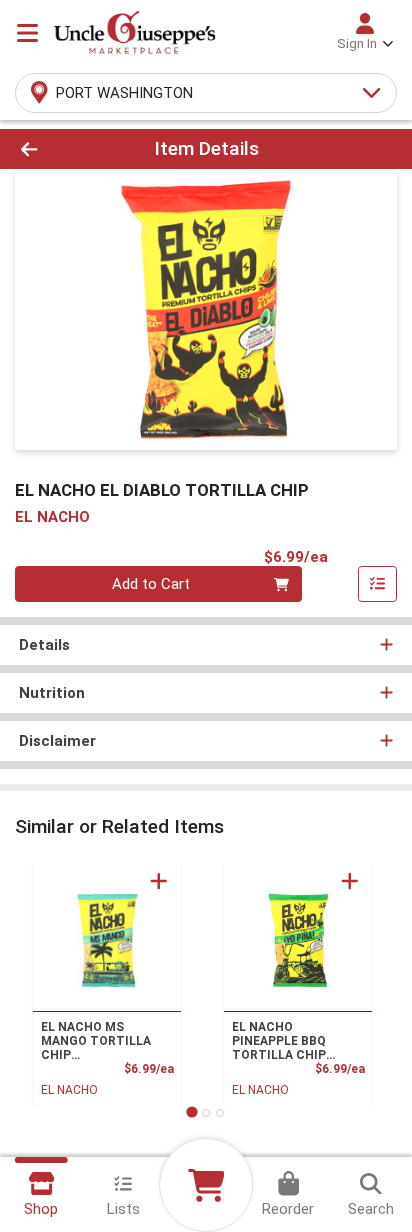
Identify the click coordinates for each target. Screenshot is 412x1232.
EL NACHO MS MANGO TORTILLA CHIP (96, 1041)
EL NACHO (69, 1090)
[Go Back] (63, 149)
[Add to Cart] (159, 881)
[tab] (191, 1112)
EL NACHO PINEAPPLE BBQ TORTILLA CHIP (279, 1041)
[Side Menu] (27, 33)
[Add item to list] (378, 584)
